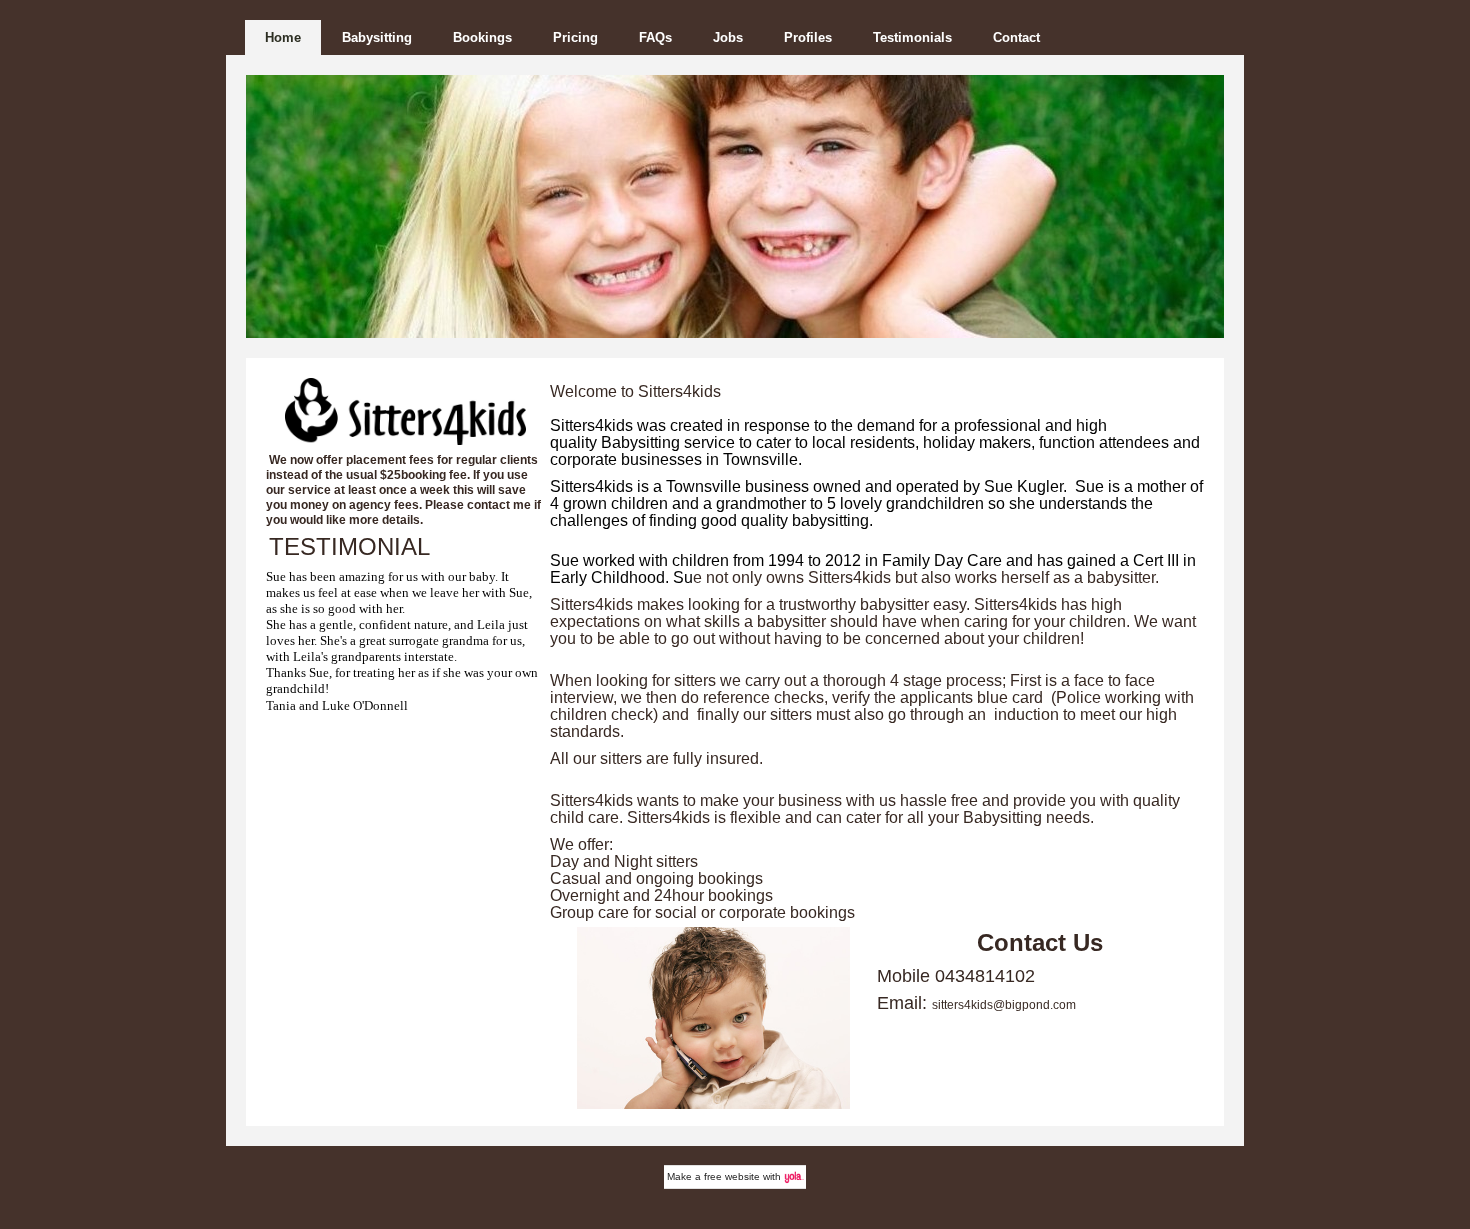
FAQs (655, 37)
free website (732, 1176)
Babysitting (377, 37)
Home (283, 37)
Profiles (808, 37)
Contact (1016, 37)
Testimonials (912, 37)
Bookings (482, 37)
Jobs (728, 37)
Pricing (575, 37)
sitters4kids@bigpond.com (1004, 1005)
